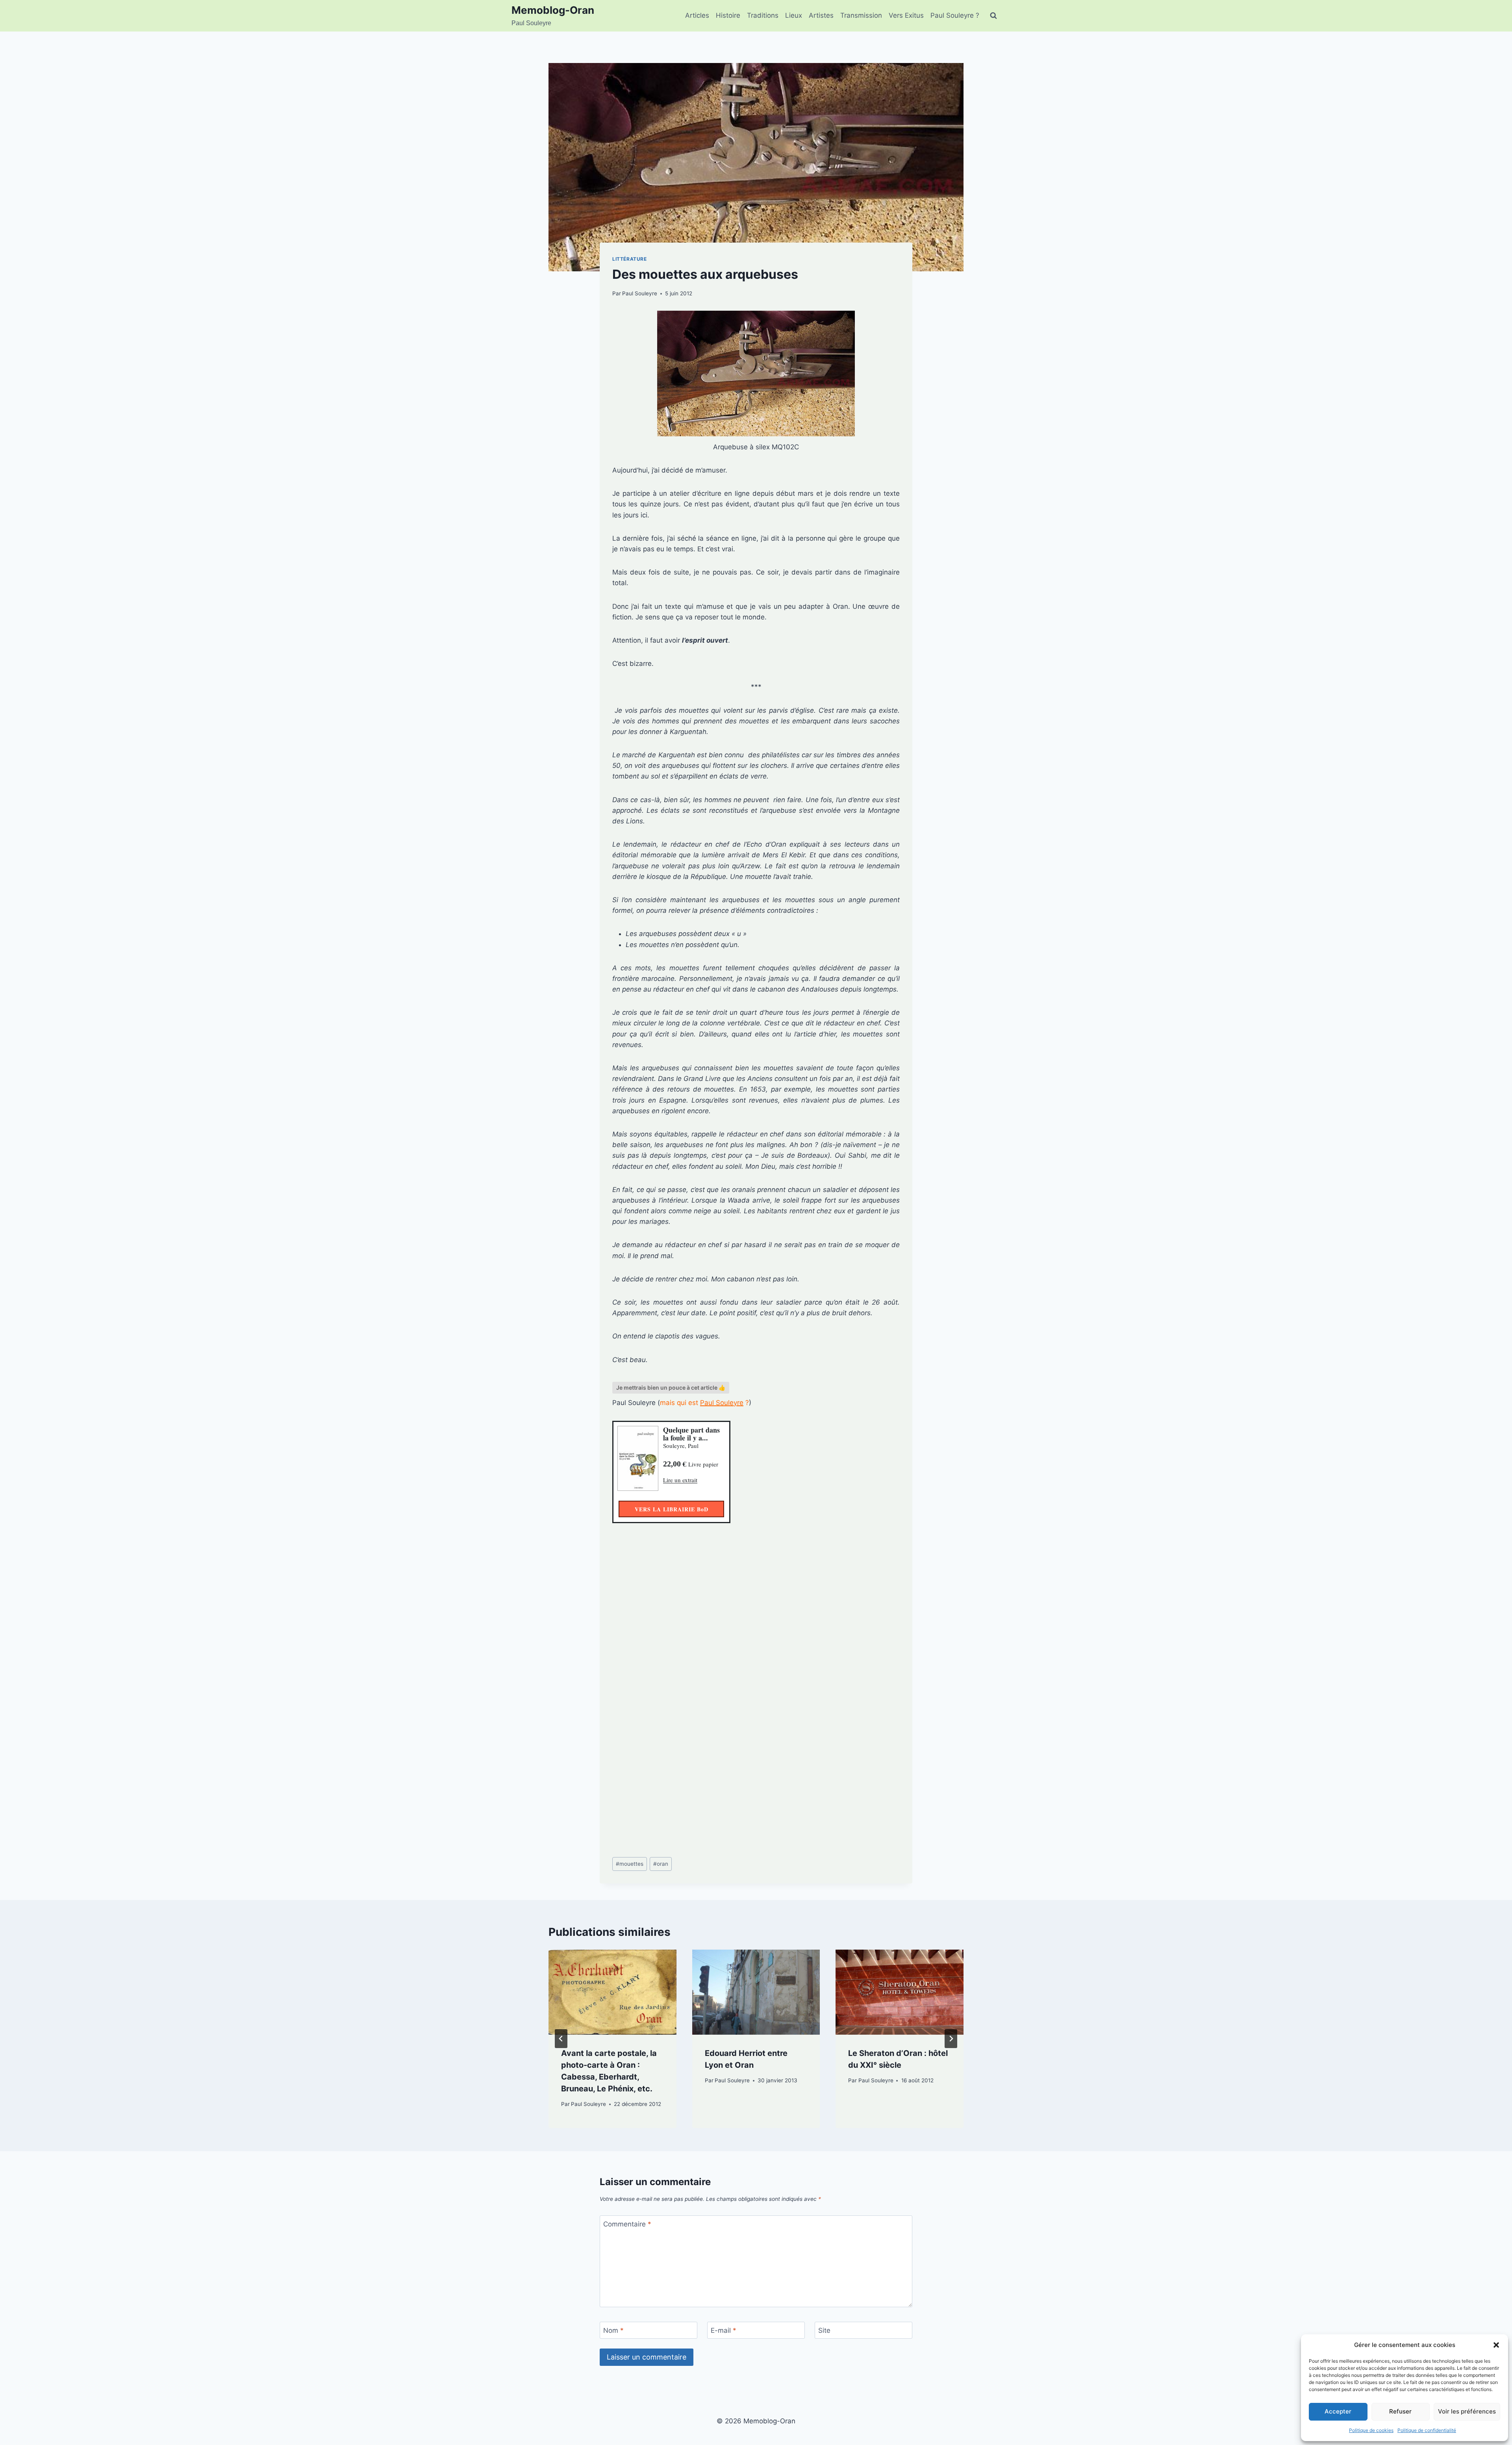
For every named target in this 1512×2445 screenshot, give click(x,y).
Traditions (763, 15)
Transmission (861, 15)
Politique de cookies (1371, 2430)
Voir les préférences (1467, 2411)
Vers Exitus (906, 15)
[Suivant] (951, 2039)
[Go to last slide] (561, 2039)
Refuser (1400, 2411)
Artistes (821, 15)
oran (661, 1864)
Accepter (1338, 2411)
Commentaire (627, 2224)
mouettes (630, 1864)
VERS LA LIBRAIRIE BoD (672, 1509)
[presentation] (612, 1992)
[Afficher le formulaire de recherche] (993, 16)
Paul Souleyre (640, 293)
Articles (697, 15)
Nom (613, 2330)
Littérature (630, 259)
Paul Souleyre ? (955, 15)
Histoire (728, 15)
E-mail (724, 2330)
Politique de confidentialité (1427, 2430)
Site (824, 2330)
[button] (1496, 2345)
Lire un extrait (680, 1480)
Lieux (794, 15)
